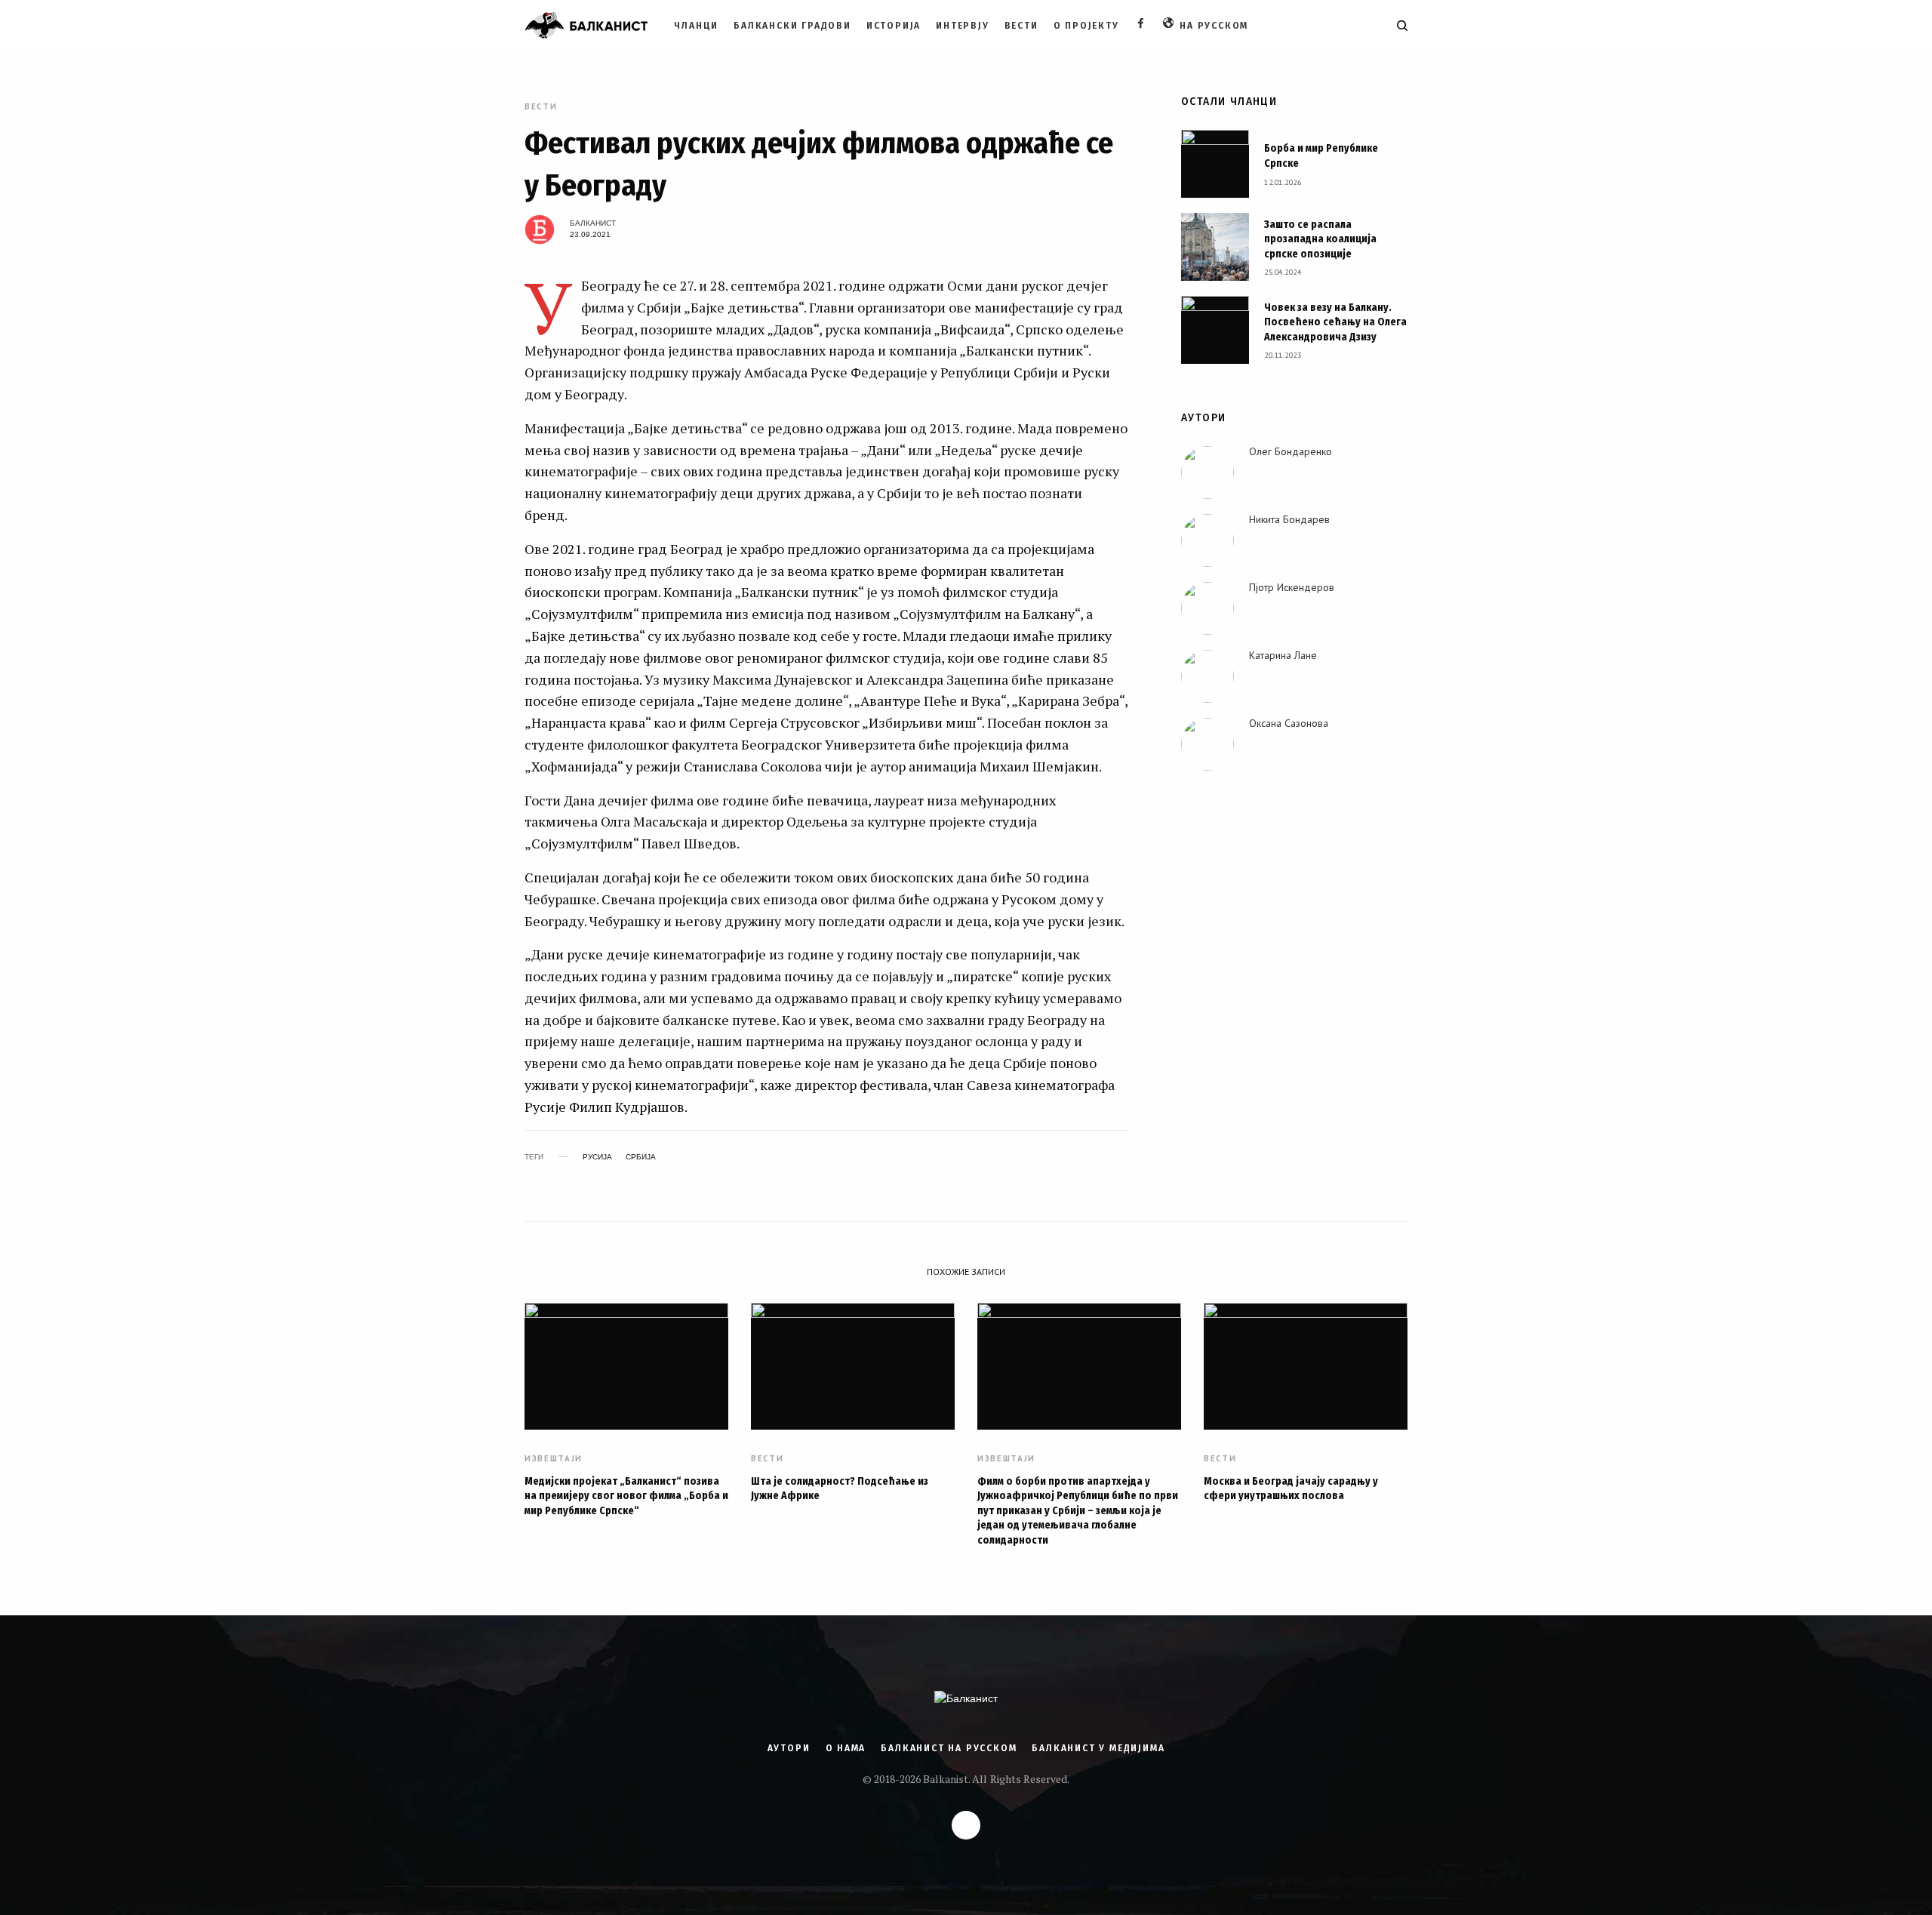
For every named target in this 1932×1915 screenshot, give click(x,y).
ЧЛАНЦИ (696, 26)
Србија (641, 1157)
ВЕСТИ (1021, 26)
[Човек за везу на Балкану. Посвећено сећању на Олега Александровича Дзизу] (1215, 330)
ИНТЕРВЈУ (962, 26)
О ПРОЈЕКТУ (1086, 26)
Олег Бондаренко (1291, 451)
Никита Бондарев (1289, 519)
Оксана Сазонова (1289, 723)
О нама (846, 1748)
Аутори (789, 1748)
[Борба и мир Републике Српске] (1215, 164)
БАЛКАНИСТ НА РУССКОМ (949, 1748)
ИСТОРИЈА (894, 26)
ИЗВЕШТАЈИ (554, 1459)
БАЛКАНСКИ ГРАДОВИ (792, 26)
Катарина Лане (1283, 655)
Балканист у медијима (1098, 1748)
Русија (597, 1157)
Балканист (593, 223)
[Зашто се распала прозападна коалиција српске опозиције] (1215, 247)
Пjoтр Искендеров (1292, 587)
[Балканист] (586, 26)
